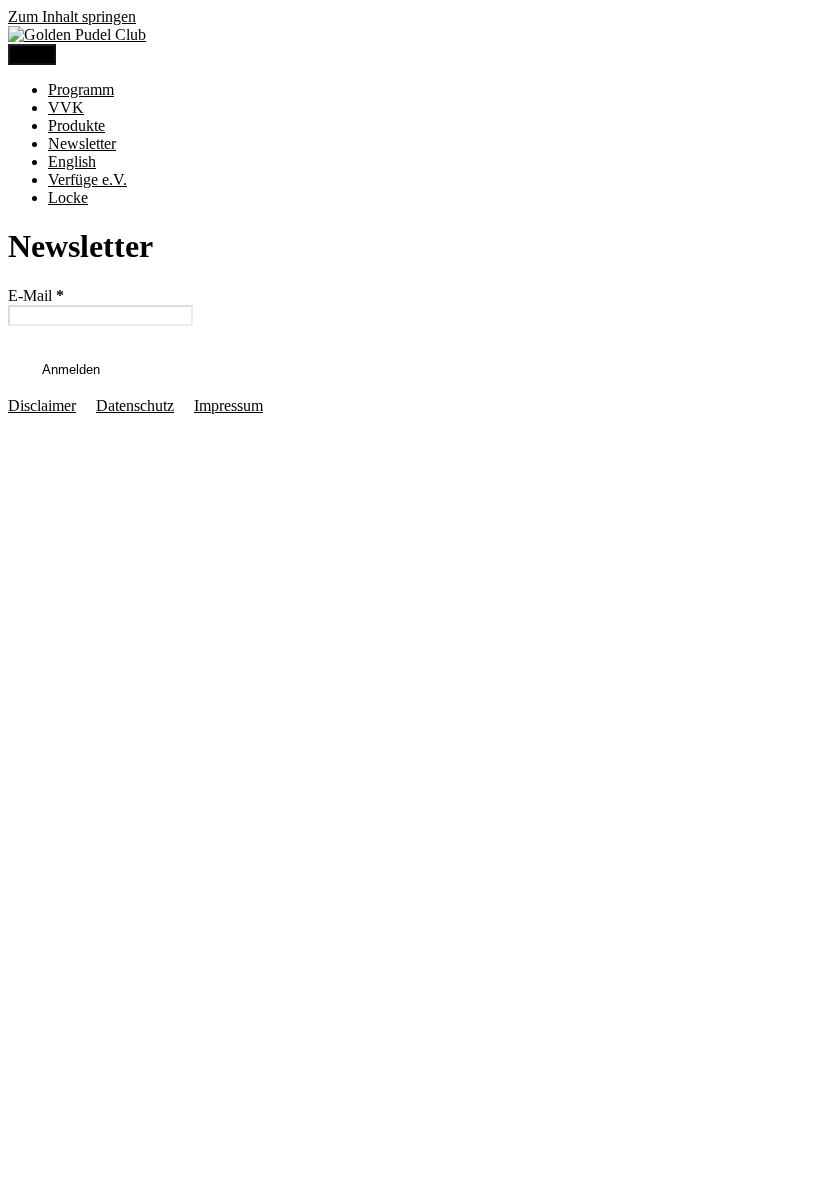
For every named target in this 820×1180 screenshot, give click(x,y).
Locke (68, 197)
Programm (81, 89)
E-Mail (36, 295)
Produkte (76, 125)
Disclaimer (42, 405)
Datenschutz (135, 405)
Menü (32, 54)
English (72, 161)
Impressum (228, 405)
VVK (66, 107)
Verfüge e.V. (87, 179)
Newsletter (82, 143)
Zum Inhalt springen (72, 16)
